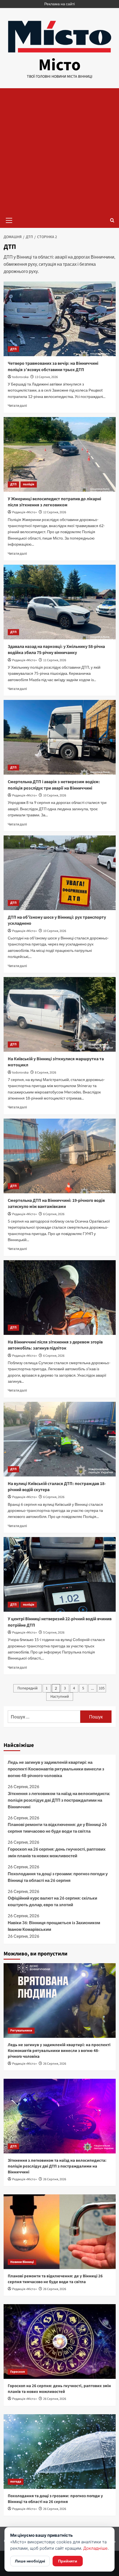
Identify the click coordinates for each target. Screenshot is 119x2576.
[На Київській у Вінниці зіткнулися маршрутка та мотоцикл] (60, 1014)
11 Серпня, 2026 (55, 660)
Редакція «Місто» (24, 512)
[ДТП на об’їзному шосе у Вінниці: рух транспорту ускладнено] (60, 873)
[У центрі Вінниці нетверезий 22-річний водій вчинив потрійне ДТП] (60, 1574)
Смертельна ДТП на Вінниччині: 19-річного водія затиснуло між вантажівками (56, 1204)
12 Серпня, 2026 (55, 512)
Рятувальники (21, 2031)
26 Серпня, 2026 (55, 2064)
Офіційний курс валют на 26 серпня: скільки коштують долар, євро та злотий (52, 1901)
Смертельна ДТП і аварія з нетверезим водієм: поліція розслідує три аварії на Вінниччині (54, 785)
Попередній (28, 1688)
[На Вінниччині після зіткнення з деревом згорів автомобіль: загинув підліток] (60, 1298)
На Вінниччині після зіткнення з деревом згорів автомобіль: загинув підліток (55, 1345)
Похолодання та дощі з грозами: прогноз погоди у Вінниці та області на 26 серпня (58, 1877)
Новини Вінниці (22, 2262)
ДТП (13, 349)
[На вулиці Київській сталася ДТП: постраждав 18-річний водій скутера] (60, 1439)
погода (16, 2482)
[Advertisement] (59, 150)
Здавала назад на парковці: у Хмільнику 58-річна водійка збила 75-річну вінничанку (56, 650)
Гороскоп (18, 2372)
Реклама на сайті (59, 4)
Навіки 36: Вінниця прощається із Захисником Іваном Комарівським (54, 1926)
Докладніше (95, 2548)
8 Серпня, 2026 (46, 1073)
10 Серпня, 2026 (55, 795)
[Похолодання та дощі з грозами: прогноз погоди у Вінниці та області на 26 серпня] (60, 2452)
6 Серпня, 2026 (54, 1214)
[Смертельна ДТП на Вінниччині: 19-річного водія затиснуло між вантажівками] (60, 1156)
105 (102, 1688)
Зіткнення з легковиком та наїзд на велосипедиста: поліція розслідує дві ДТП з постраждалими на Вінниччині (59, 1800)
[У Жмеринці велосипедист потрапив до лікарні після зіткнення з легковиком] (60, 454)
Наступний (60, 1697)
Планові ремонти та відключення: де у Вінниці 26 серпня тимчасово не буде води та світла (57, 1828)
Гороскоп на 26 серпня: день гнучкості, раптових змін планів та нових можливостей (57, 1852)
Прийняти (68, 2561)
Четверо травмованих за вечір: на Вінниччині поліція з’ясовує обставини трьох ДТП (53, 366)
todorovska (20, 377)
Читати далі (17, 406)
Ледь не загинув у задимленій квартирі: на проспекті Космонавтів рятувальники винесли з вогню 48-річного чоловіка (56, 1769)
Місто (59, 65)
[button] (9, 220)
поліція (29, 484)
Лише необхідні (30, 2561)
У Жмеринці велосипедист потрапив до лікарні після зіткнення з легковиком (54, 502)
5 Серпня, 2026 (54, 1633)
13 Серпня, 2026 (46, 377)
